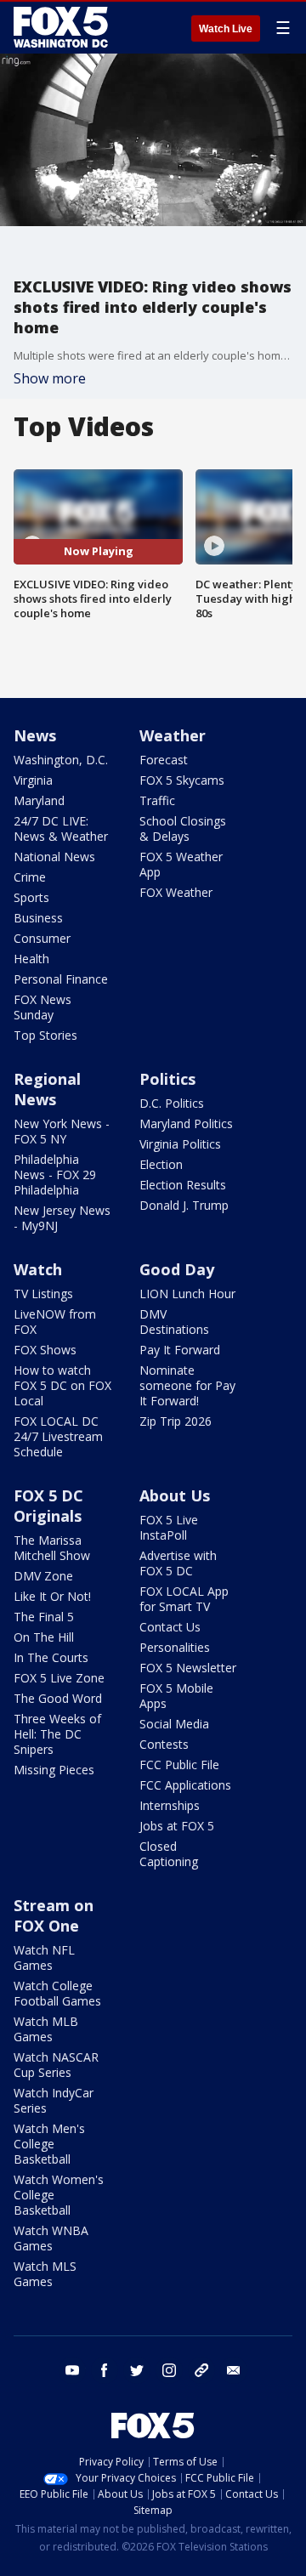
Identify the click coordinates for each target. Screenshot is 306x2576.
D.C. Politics (172, 1103)
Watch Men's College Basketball (49, 2144)
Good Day (177, 1269)
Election (161, 1164)
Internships (170, 1805)
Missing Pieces (54, 1770)
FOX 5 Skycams (182, 780)
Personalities (175, 1647)
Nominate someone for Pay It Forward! (187, 1385)
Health (31, 959)
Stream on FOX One (54, 1915)
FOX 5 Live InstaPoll (169, 1527)
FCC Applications (185, 1785)
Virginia (33, 780)
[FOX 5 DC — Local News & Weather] (63, 27)
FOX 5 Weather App (181, 864)
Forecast (164, 760)
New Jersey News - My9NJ (62, 1218)
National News (54, 857)
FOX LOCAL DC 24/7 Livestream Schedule (58, 1436)
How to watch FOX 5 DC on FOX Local (62, 1385)
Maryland (39, 800)
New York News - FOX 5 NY (62, 1131)
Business (38, 918)
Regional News (47, 1089)
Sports (31, 897)
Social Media (174, 1724)
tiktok (201, 2370)
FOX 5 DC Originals (48, 1506)
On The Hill (44, 1637)
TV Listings (43, 1294)
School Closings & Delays (183, 828)
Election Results (183, 1185)
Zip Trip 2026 (176, 1421)
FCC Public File (179, 1765)
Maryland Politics (186, 1123)
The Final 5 (44, 1617)
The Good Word (58, 1698)
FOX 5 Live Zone (59, 1678)
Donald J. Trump (184, 1205)
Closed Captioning (169, 1854)
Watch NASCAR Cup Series (56, 2065)
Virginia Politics (180, 1144)
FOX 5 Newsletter (188, 1668)
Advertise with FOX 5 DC (178, 1563)
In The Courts (51, 1657)
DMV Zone (43, 1576)
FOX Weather (176, 892)
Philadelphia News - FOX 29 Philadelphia (55, 1175)
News (35, 735)
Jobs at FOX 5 (177, 1826)
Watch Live (226, 29)
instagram (169, 2370)
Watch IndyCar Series (54, 2100)
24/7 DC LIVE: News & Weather (61, 828)
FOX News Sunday (42, 1007)
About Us (175, 1495)
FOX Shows (45, 1350)
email (234, 2370)
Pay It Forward (180, 1350)
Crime (30, 877)
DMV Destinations (174, 1322)
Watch (38, 1269)
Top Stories (45, 1035)
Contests (164, 1744)
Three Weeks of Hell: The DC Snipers (57, 1734)
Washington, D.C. (61, 760)
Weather (173, 735)
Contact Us (170, 1627)
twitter (137, 2370)
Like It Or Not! (52, 1596)
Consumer (42, 938)
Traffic (157, 800)
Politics (167, 1079)
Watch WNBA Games (51, 2238)
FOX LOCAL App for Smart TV (184, 1599)
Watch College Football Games (57, 1993)
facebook (105, 2370)
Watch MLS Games (45, 2274)
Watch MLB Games (46, 2029)
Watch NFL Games (44, 1958)
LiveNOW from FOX (55, 1322)
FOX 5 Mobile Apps (176, 1696)
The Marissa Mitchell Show (52, 1548)
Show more (50, 378)
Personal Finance (61, 979)
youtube (72, 2370)
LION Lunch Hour (187, 1294)
